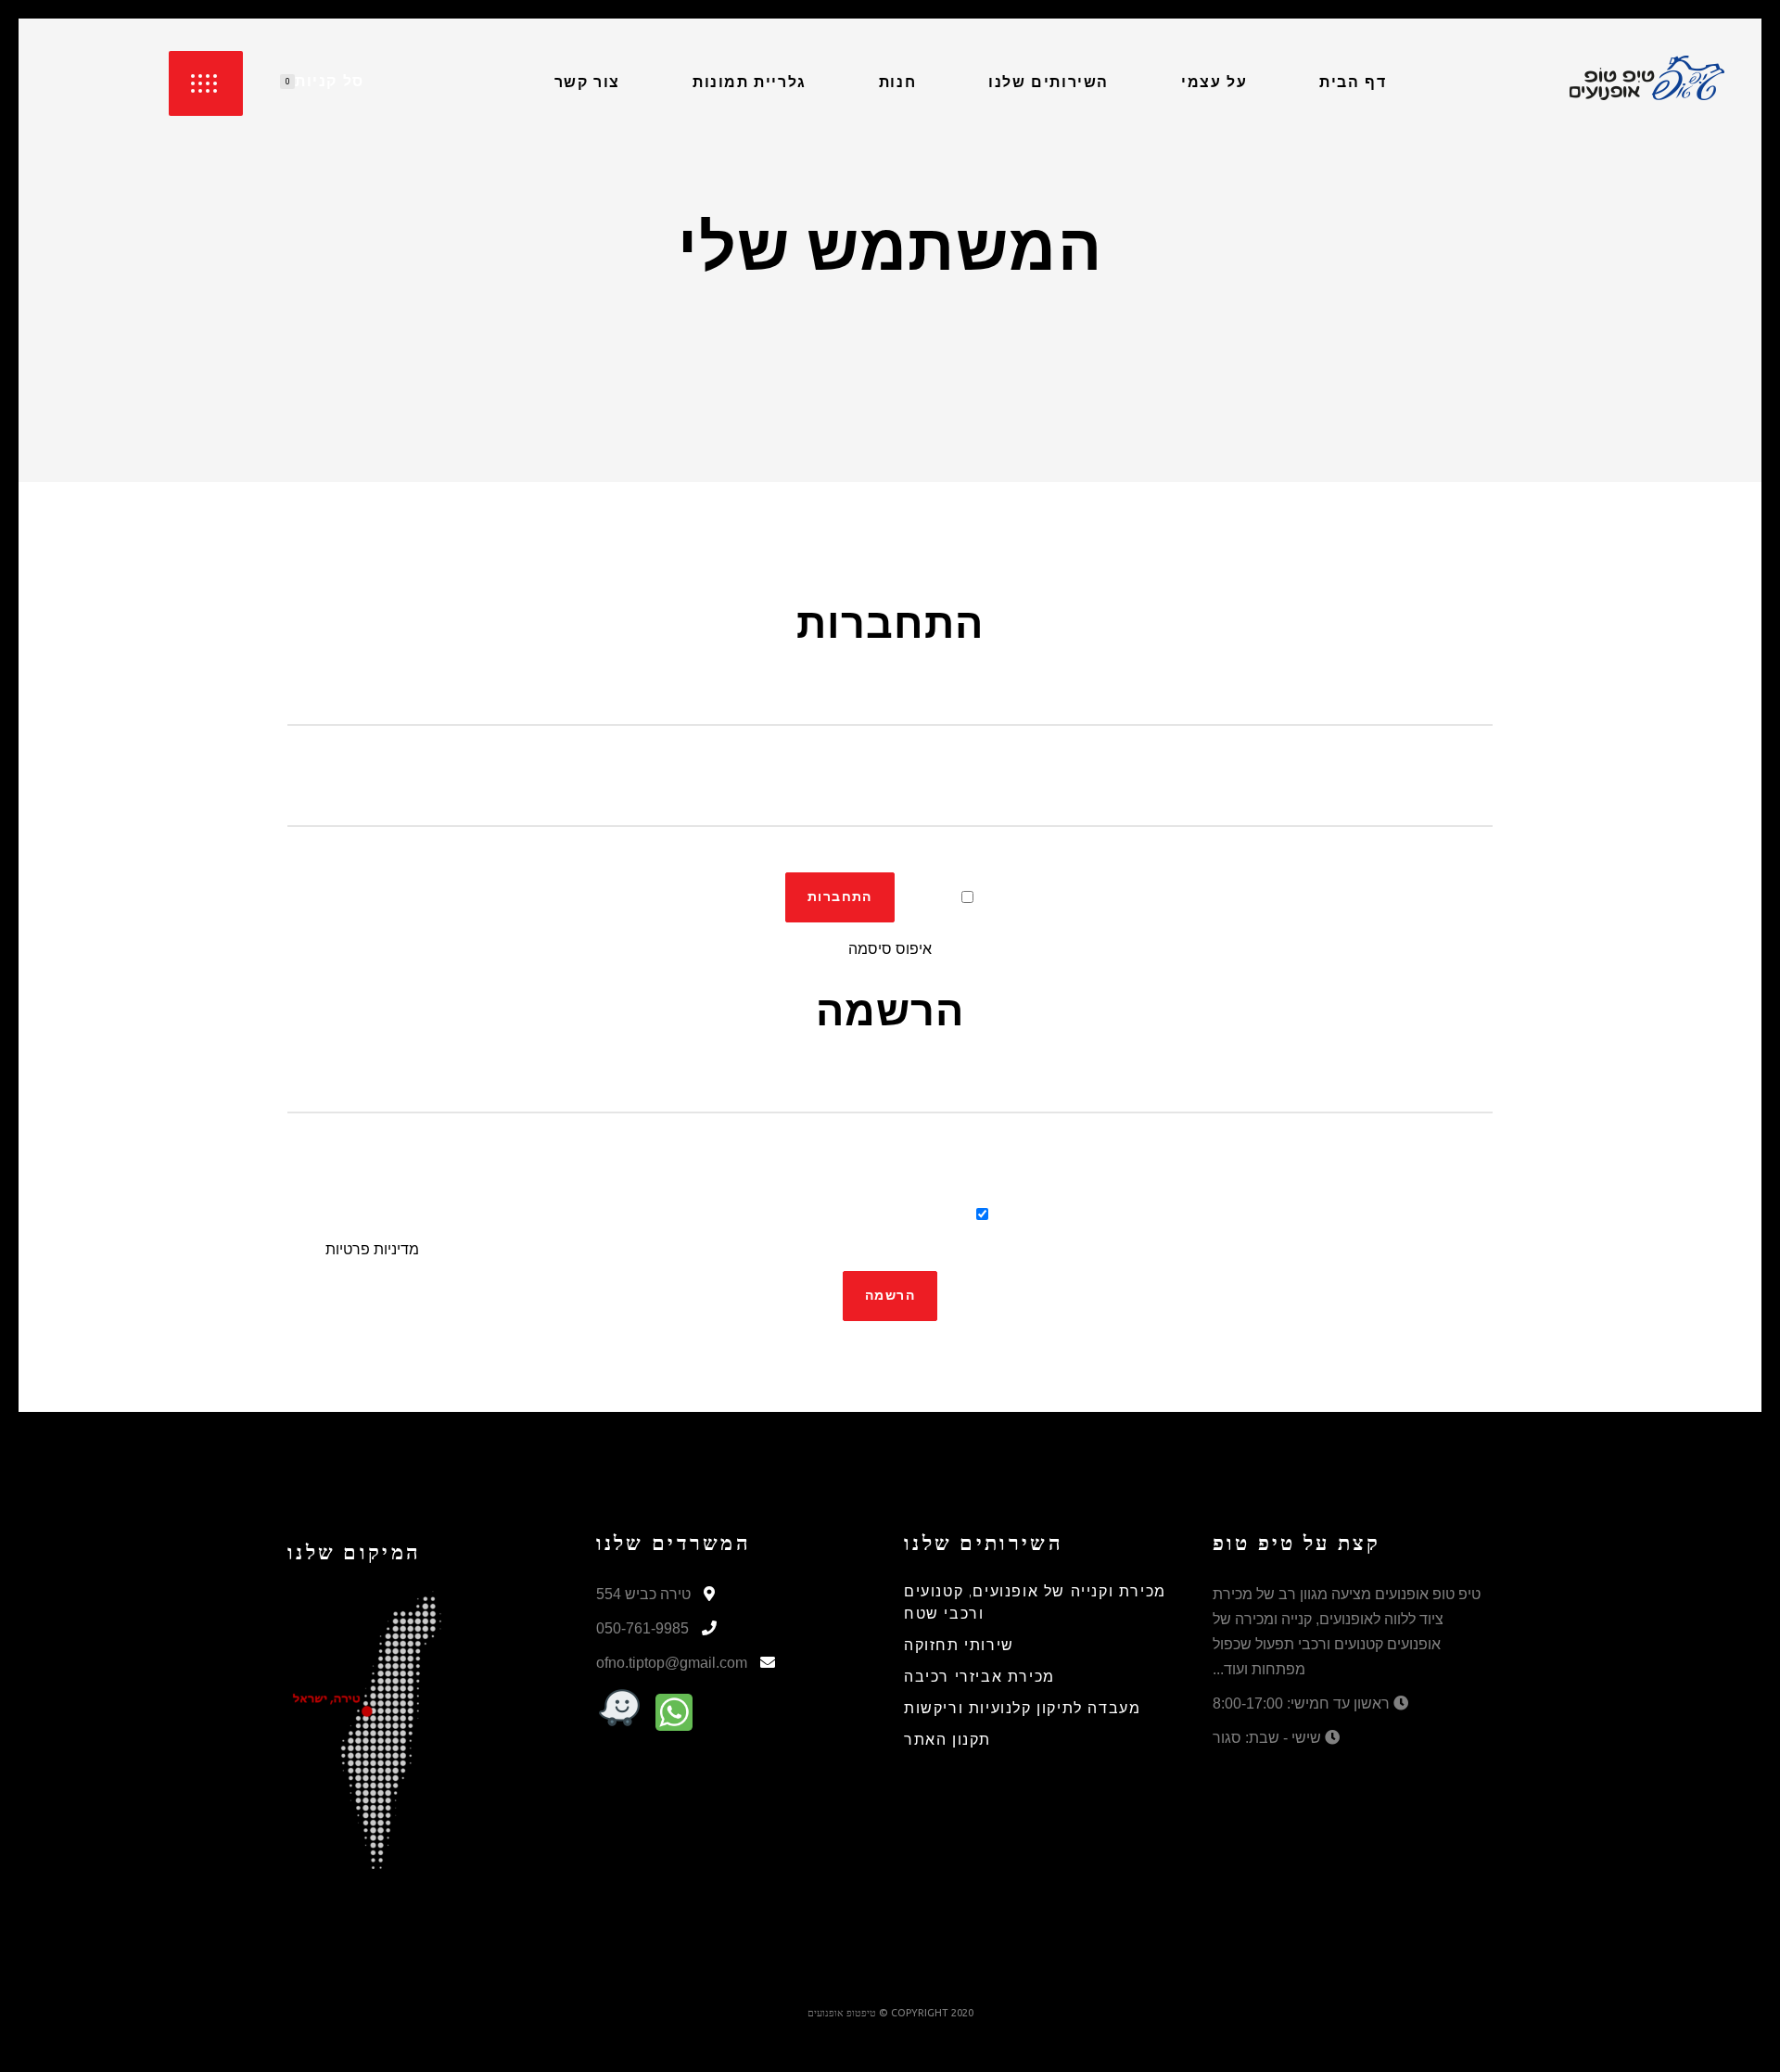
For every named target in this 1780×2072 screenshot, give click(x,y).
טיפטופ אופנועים (842, 2013)
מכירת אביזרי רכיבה (979, 1678)
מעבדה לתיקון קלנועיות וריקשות (1022, 1709)
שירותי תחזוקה (959, 1646)
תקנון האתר (947, 1741)
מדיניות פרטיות (372, 1249)
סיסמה (890, 784)
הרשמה (890, 1296)
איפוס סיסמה (890, 949)
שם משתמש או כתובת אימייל (890, 683)
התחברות (840, 897)
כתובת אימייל (890, 1070)
